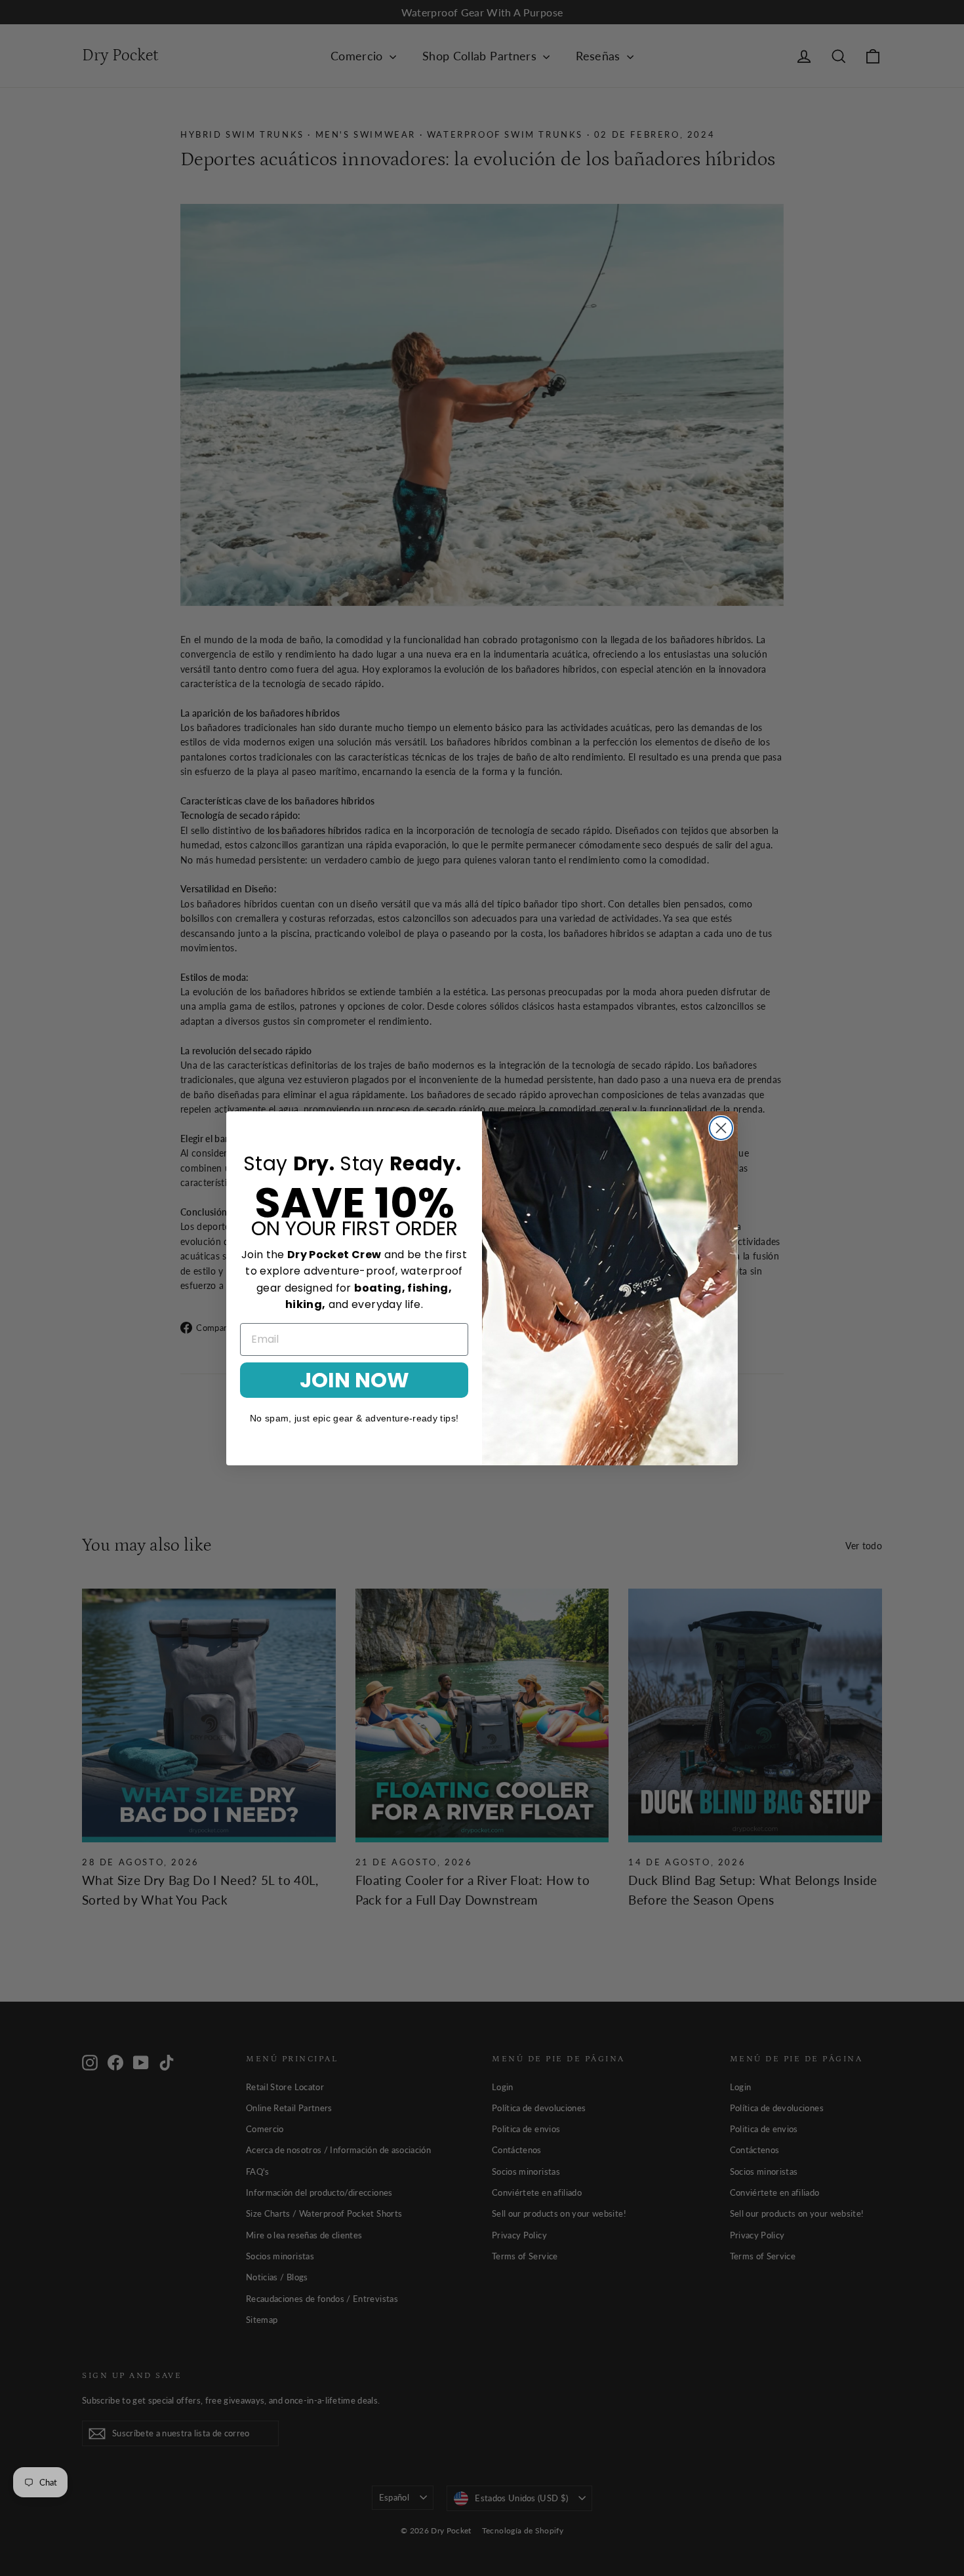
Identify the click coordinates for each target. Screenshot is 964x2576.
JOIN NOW (354, 1379)
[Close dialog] (721, 1128)
